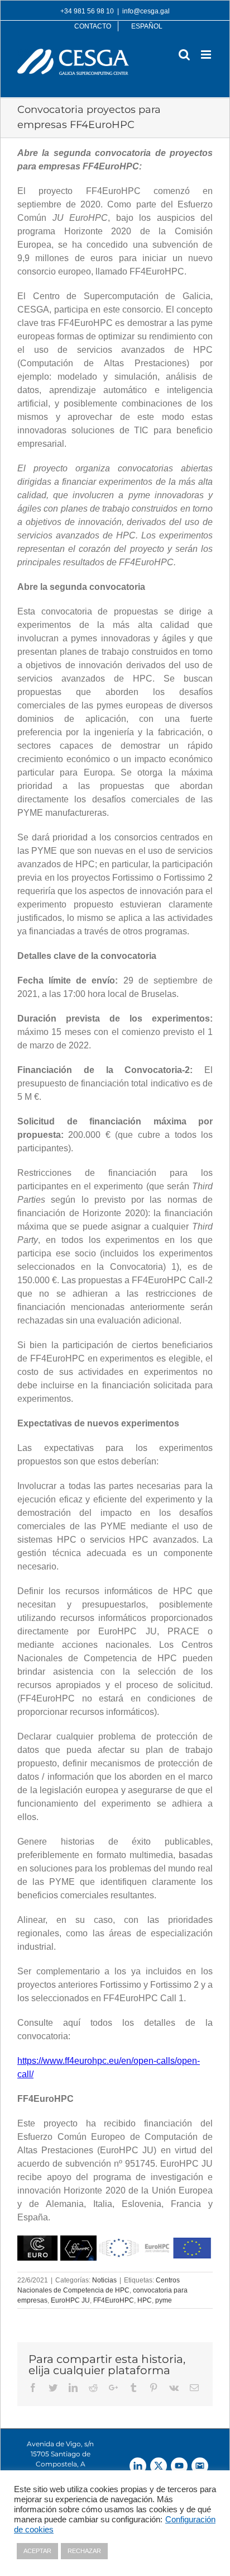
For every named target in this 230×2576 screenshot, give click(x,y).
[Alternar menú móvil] (207, 55)
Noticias (104, 2280)
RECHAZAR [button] (84, 2551)
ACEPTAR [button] (37, 2551)
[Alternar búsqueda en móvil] (184, 55)
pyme (164, 2300)
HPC (145, 2300)
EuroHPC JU (70, 2300)
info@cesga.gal (146, 11)
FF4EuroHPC (114, 2300)
